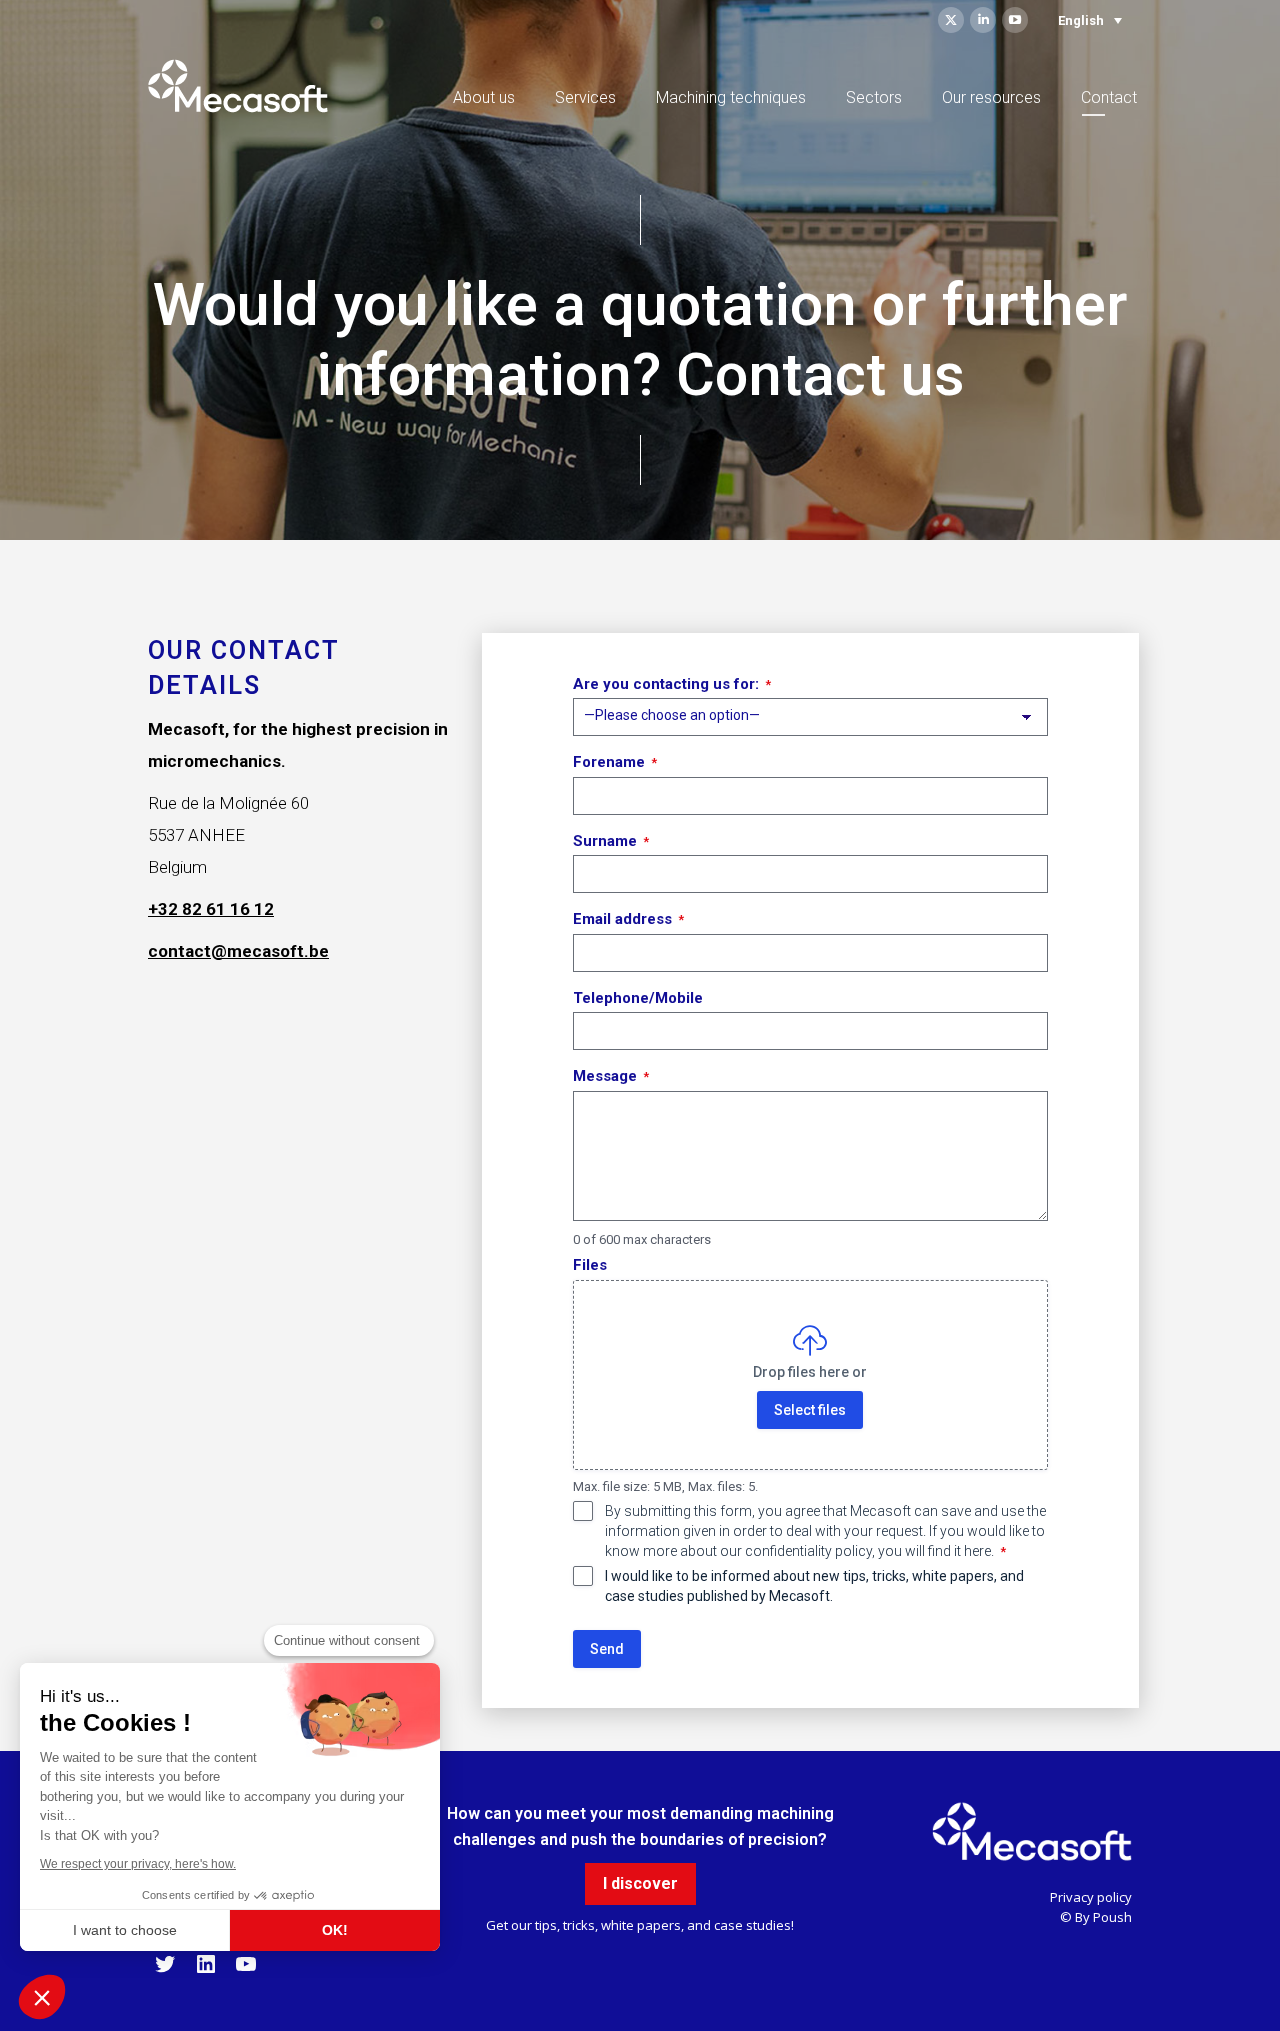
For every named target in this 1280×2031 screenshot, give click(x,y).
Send (607, 1649)
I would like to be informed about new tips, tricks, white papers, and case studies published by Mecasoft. (814, 1586)
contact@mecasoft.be (238, 951)
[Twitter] (165, 1971)
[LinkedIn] (206, 1971)
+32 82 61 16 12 (211, 909)
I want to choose (125, 1930)
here (977, 1551)
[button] (42, 1997)
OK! (335, 1930)
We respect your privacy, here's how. (138, 1864)
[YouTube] (246, 1971)
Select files (811, 1410)
